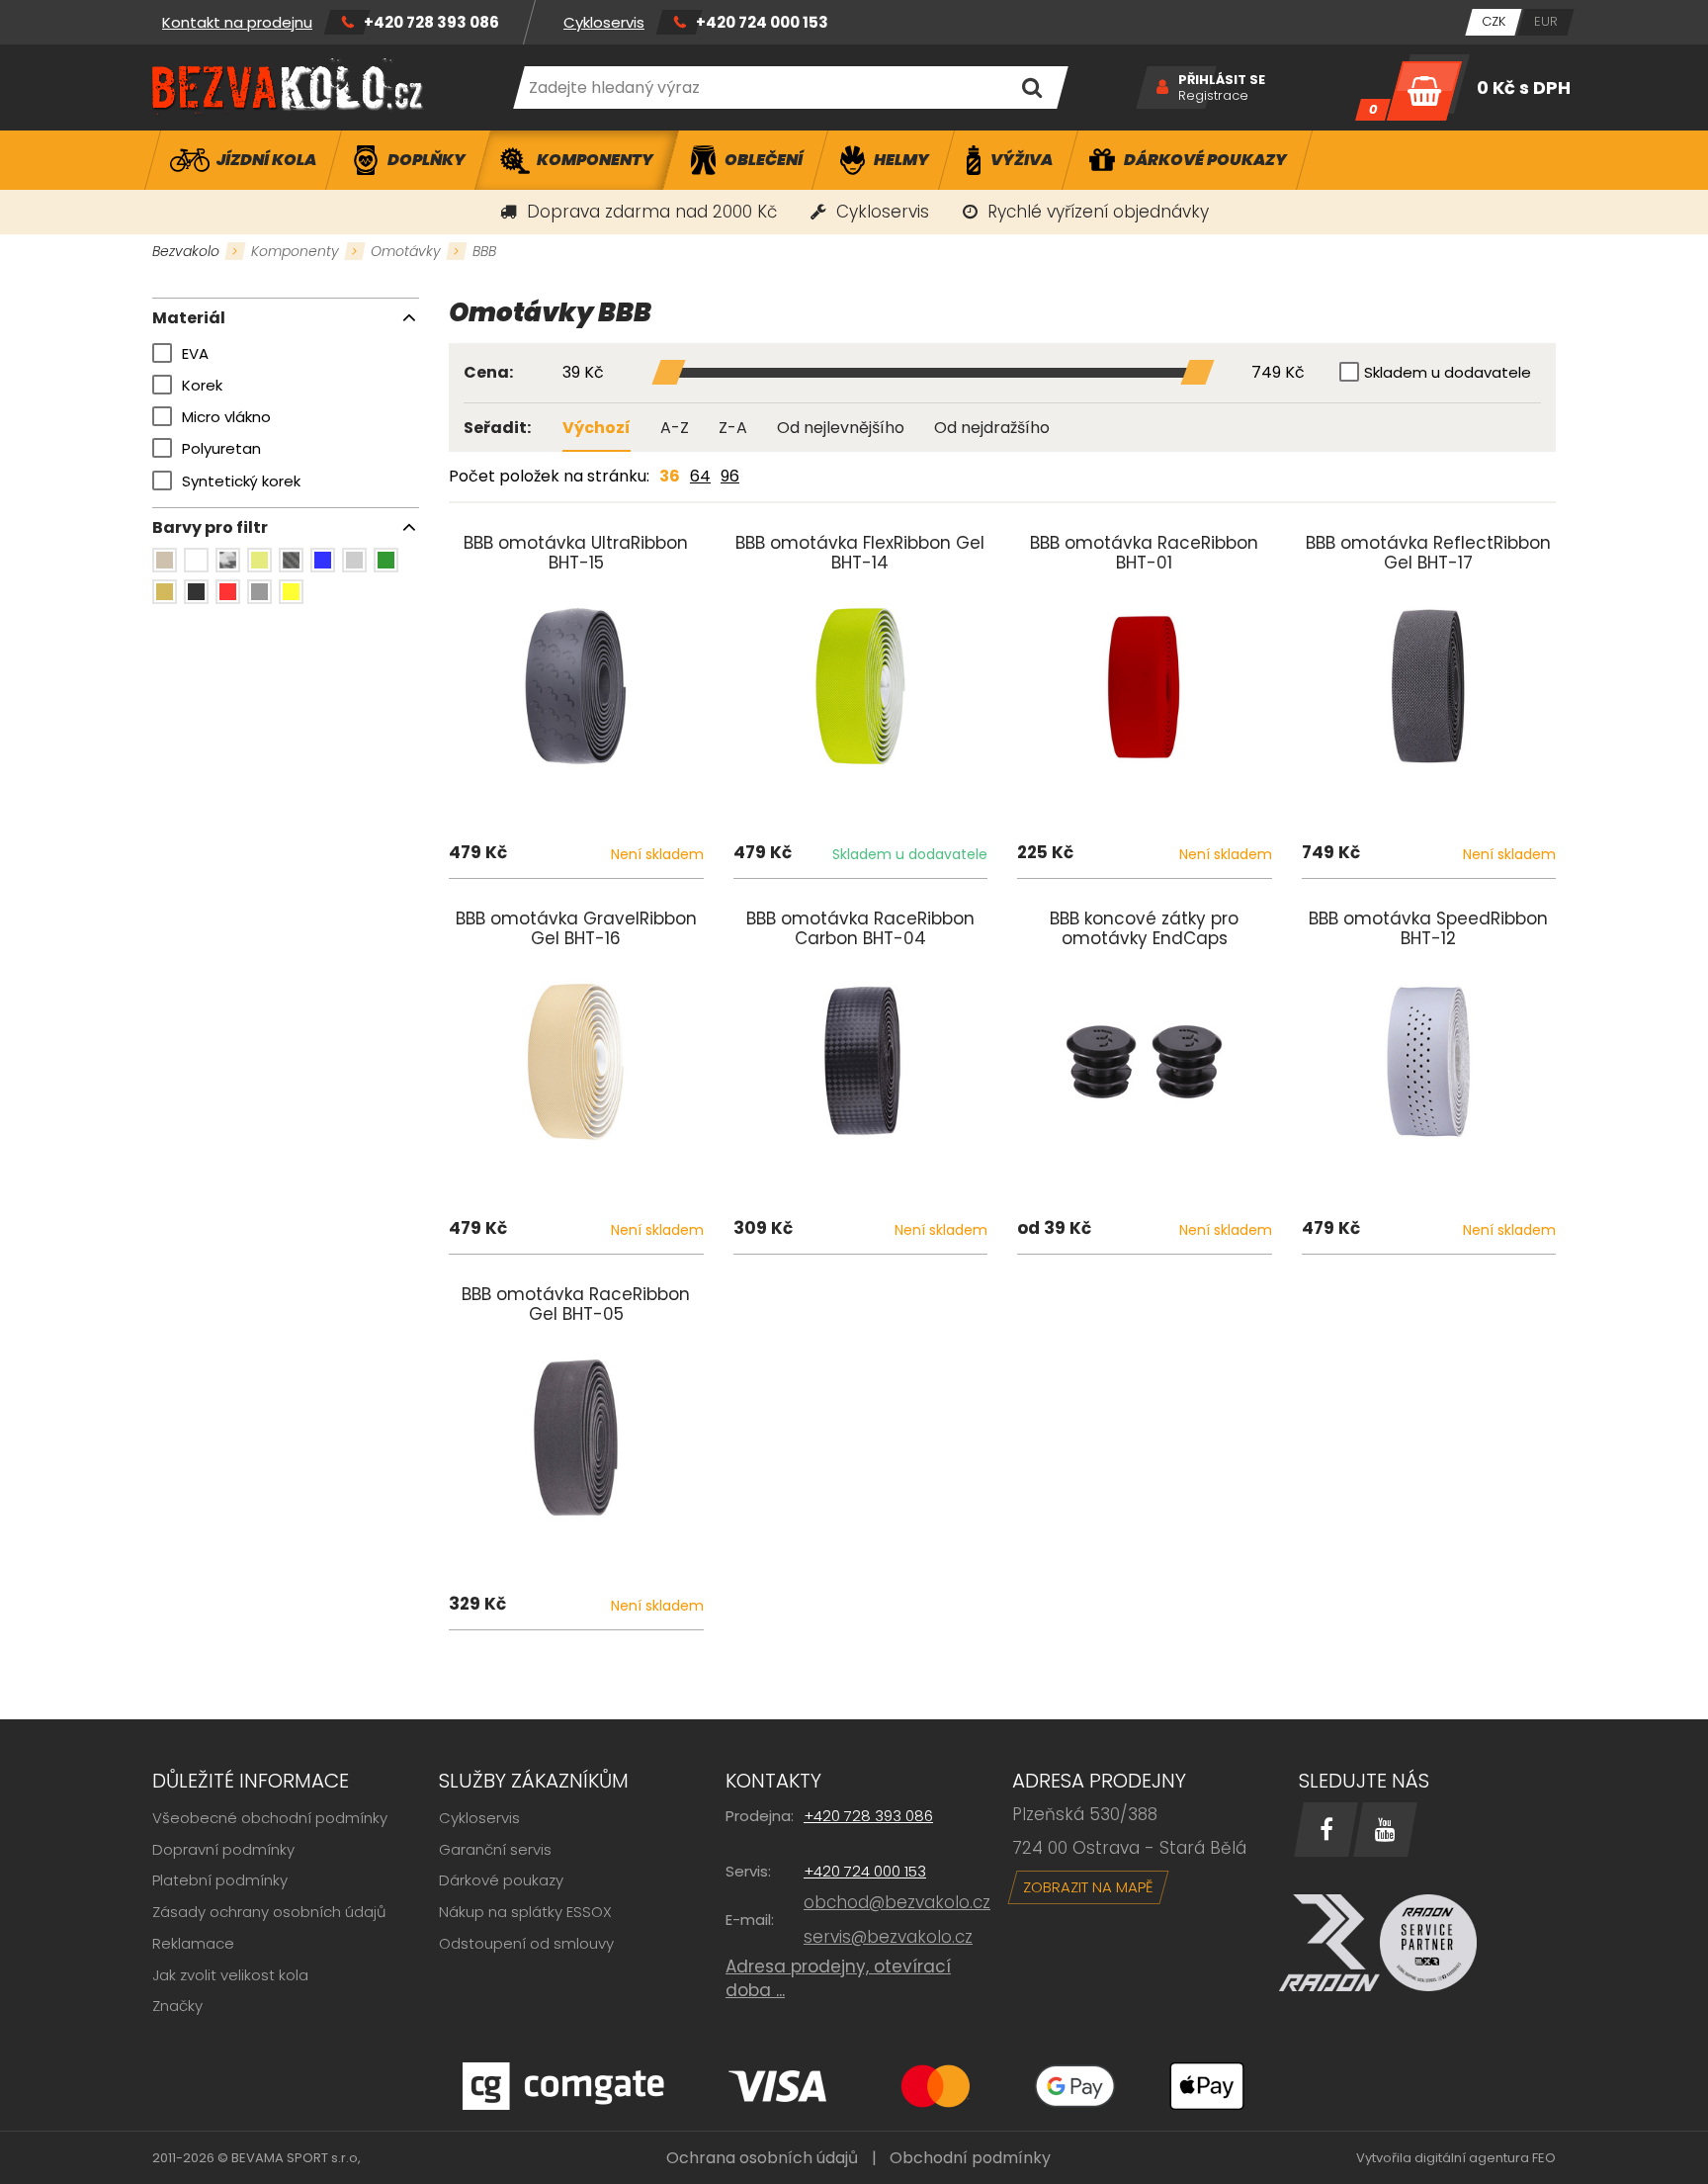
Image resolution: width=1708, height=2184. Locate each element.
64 (700, 476)
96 (730, 476)
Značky (177, 2006)
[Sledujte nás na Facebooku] (1326, 1830)
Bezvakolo (186, 251)
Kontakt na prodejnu (237, 22)
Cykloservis (604, 22)
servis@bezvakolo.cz (888, 1937)
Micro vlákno (226, 417)
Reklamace (193, 1943)
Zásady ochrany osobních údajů (269, 1912)
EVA (195, 353)
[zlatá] (165, 592)
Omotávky (406, 251)
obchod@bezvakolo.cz (897, 1902)
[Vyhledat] (1031, 87)
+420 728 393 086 (431, 22)
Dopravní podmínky (223, 1849)
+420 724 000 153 (762, 22)
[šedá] (259, 592)
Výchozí (597, 428)
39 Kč (583, 373)
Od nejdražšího (992, 428)
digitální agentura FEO (1485, 2158)
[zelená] (386, 560)
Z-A (733, 428)
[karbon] (291, 560)
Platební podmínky (220, 1880)
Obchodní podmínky (970, 2158)
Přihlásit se (1222, 80)
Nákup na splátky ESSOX (525, 1912)
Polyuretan (221, 448)
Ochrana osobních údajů (762, 2158)
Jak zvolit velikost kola (230, 1975)
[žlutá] (291, 592)
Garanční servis (495, 1849)
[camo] (228, 560)
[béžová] (165, 560)
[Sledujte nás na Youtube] (1385, 1830)
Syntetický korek (241, 481)
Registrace (1213, 96)
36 (670, 476)
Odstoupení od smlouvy (526, 1943)
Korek (202, 385)
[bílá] (196, 560)
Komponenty (295, 251)
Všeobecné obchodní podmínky (270, 1818)
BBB (484, 251)
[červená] (228, 592)
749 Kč (1278, 373)
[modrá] (323, 560)
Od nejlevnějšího (841, 428)
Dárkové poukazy (501, 1880)
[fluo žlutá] (259, 560)
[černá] (196, 592)
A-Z (675, 428)
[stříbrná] (354, 560)
